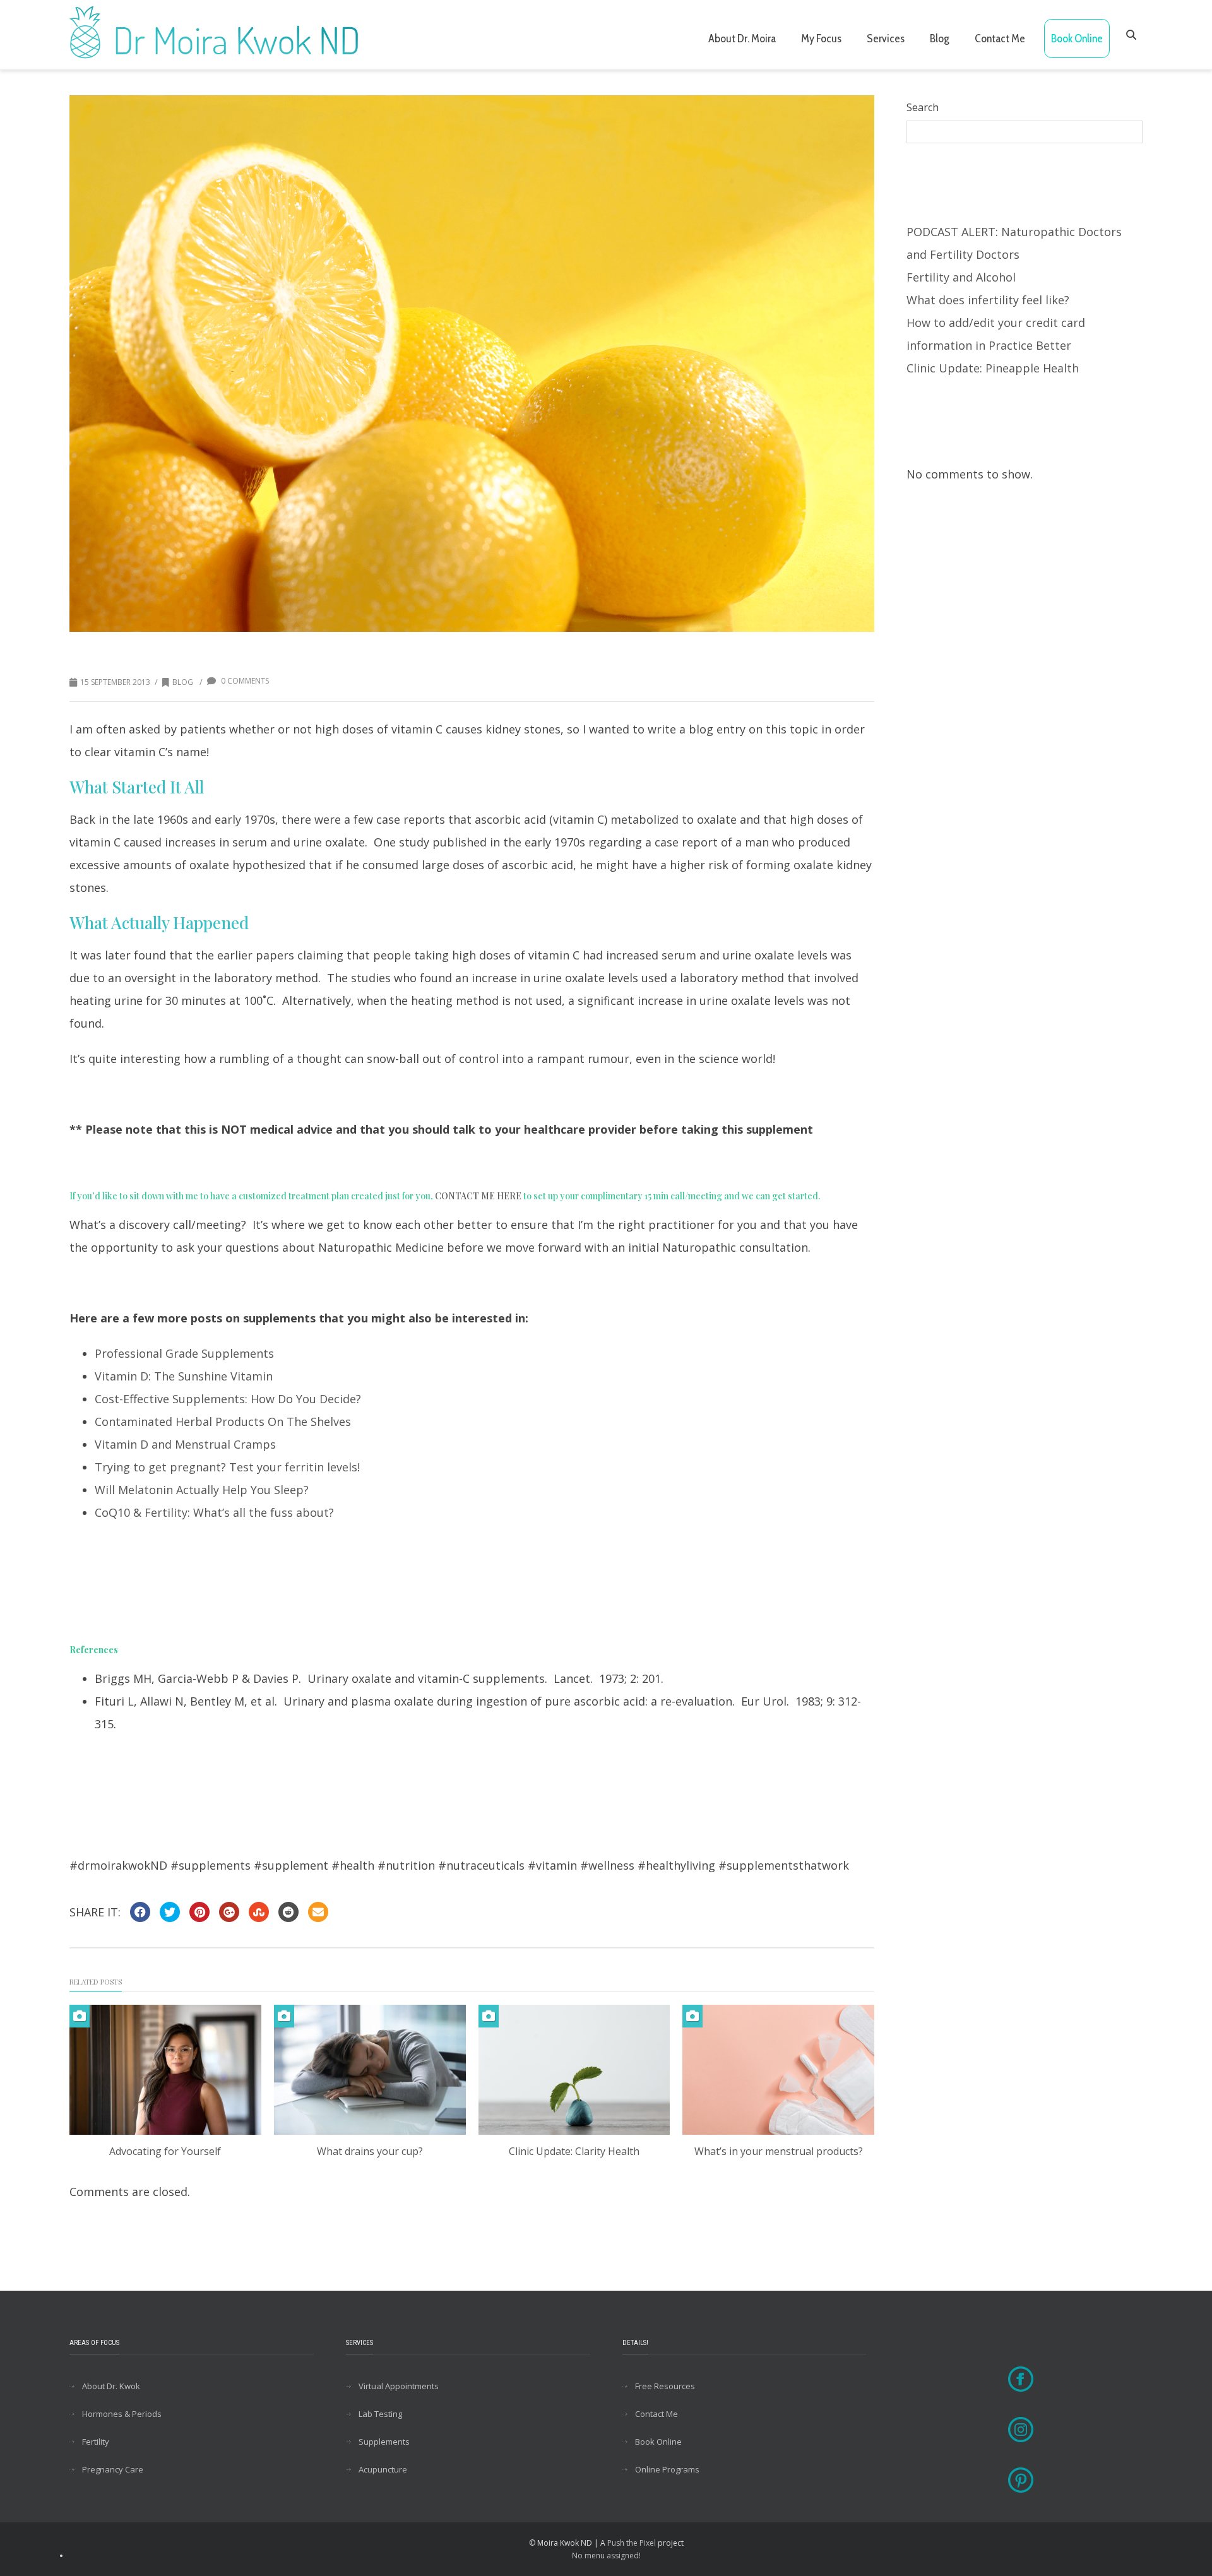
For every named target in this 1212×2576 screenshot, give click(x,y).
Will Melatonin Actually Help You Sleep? (202, 1490)
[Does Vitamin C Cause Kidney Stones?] (472, 364)
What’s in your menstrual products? (779, 2151)
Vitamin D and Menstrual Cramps (185, 1444)
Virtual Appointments (399, 2386)
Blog (940, 39)
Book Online (1077, 39)
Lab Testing (380, 2414)
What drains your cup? (370, 2151)
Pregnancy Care (113, 2469)
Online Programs (667, 2469)
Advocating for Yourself (165, 2151)
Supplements (384, 2442)
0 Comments (244, 681)
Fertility (96, 2442)
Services (886, 39)
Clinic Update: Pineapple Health (993, 368)
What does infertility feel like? (988, 300)
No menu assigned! (606, 2555)
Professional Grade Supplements (184, 1353)
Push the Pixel (632, 2543)
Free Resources (665, 2386)
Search (923, 107)
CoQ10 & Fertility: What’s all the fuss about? (214, 1512)
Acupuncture (383, 2469)
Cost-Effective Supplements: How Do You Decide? (228, 1399)
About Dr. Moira (742, 39)
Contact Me (1000, 39)
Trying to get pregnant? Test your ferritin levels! (227, 1467)
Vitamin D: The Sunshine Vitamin (184, 1376)
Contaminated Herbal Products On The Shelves (223, 1422)
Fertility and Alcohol (961, 277)
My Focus (821, 39)
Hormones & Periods (122, 2414)
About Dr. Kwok (111, 2386)
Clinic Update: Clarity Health (574, 2151)
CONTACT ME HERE (478, 1196)
